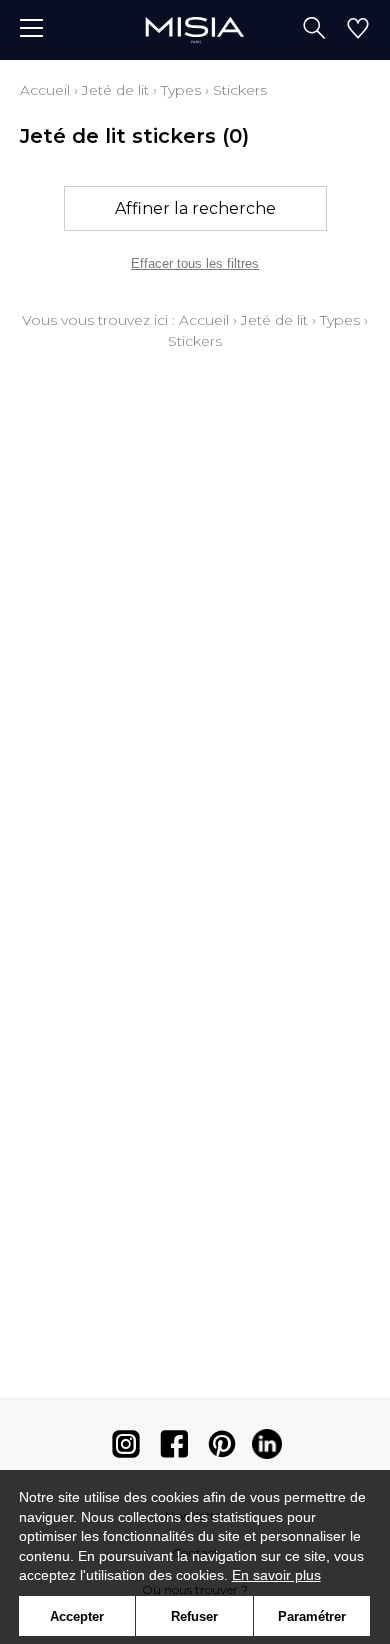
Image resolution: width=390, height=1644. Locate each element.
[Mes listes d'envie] (358, 30)
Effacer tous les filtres (195, 263)
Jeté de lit (115, 90)
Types (181, 90)
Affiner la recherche (195, 208)
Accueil (45, 90)
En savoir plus (276, 1575)
